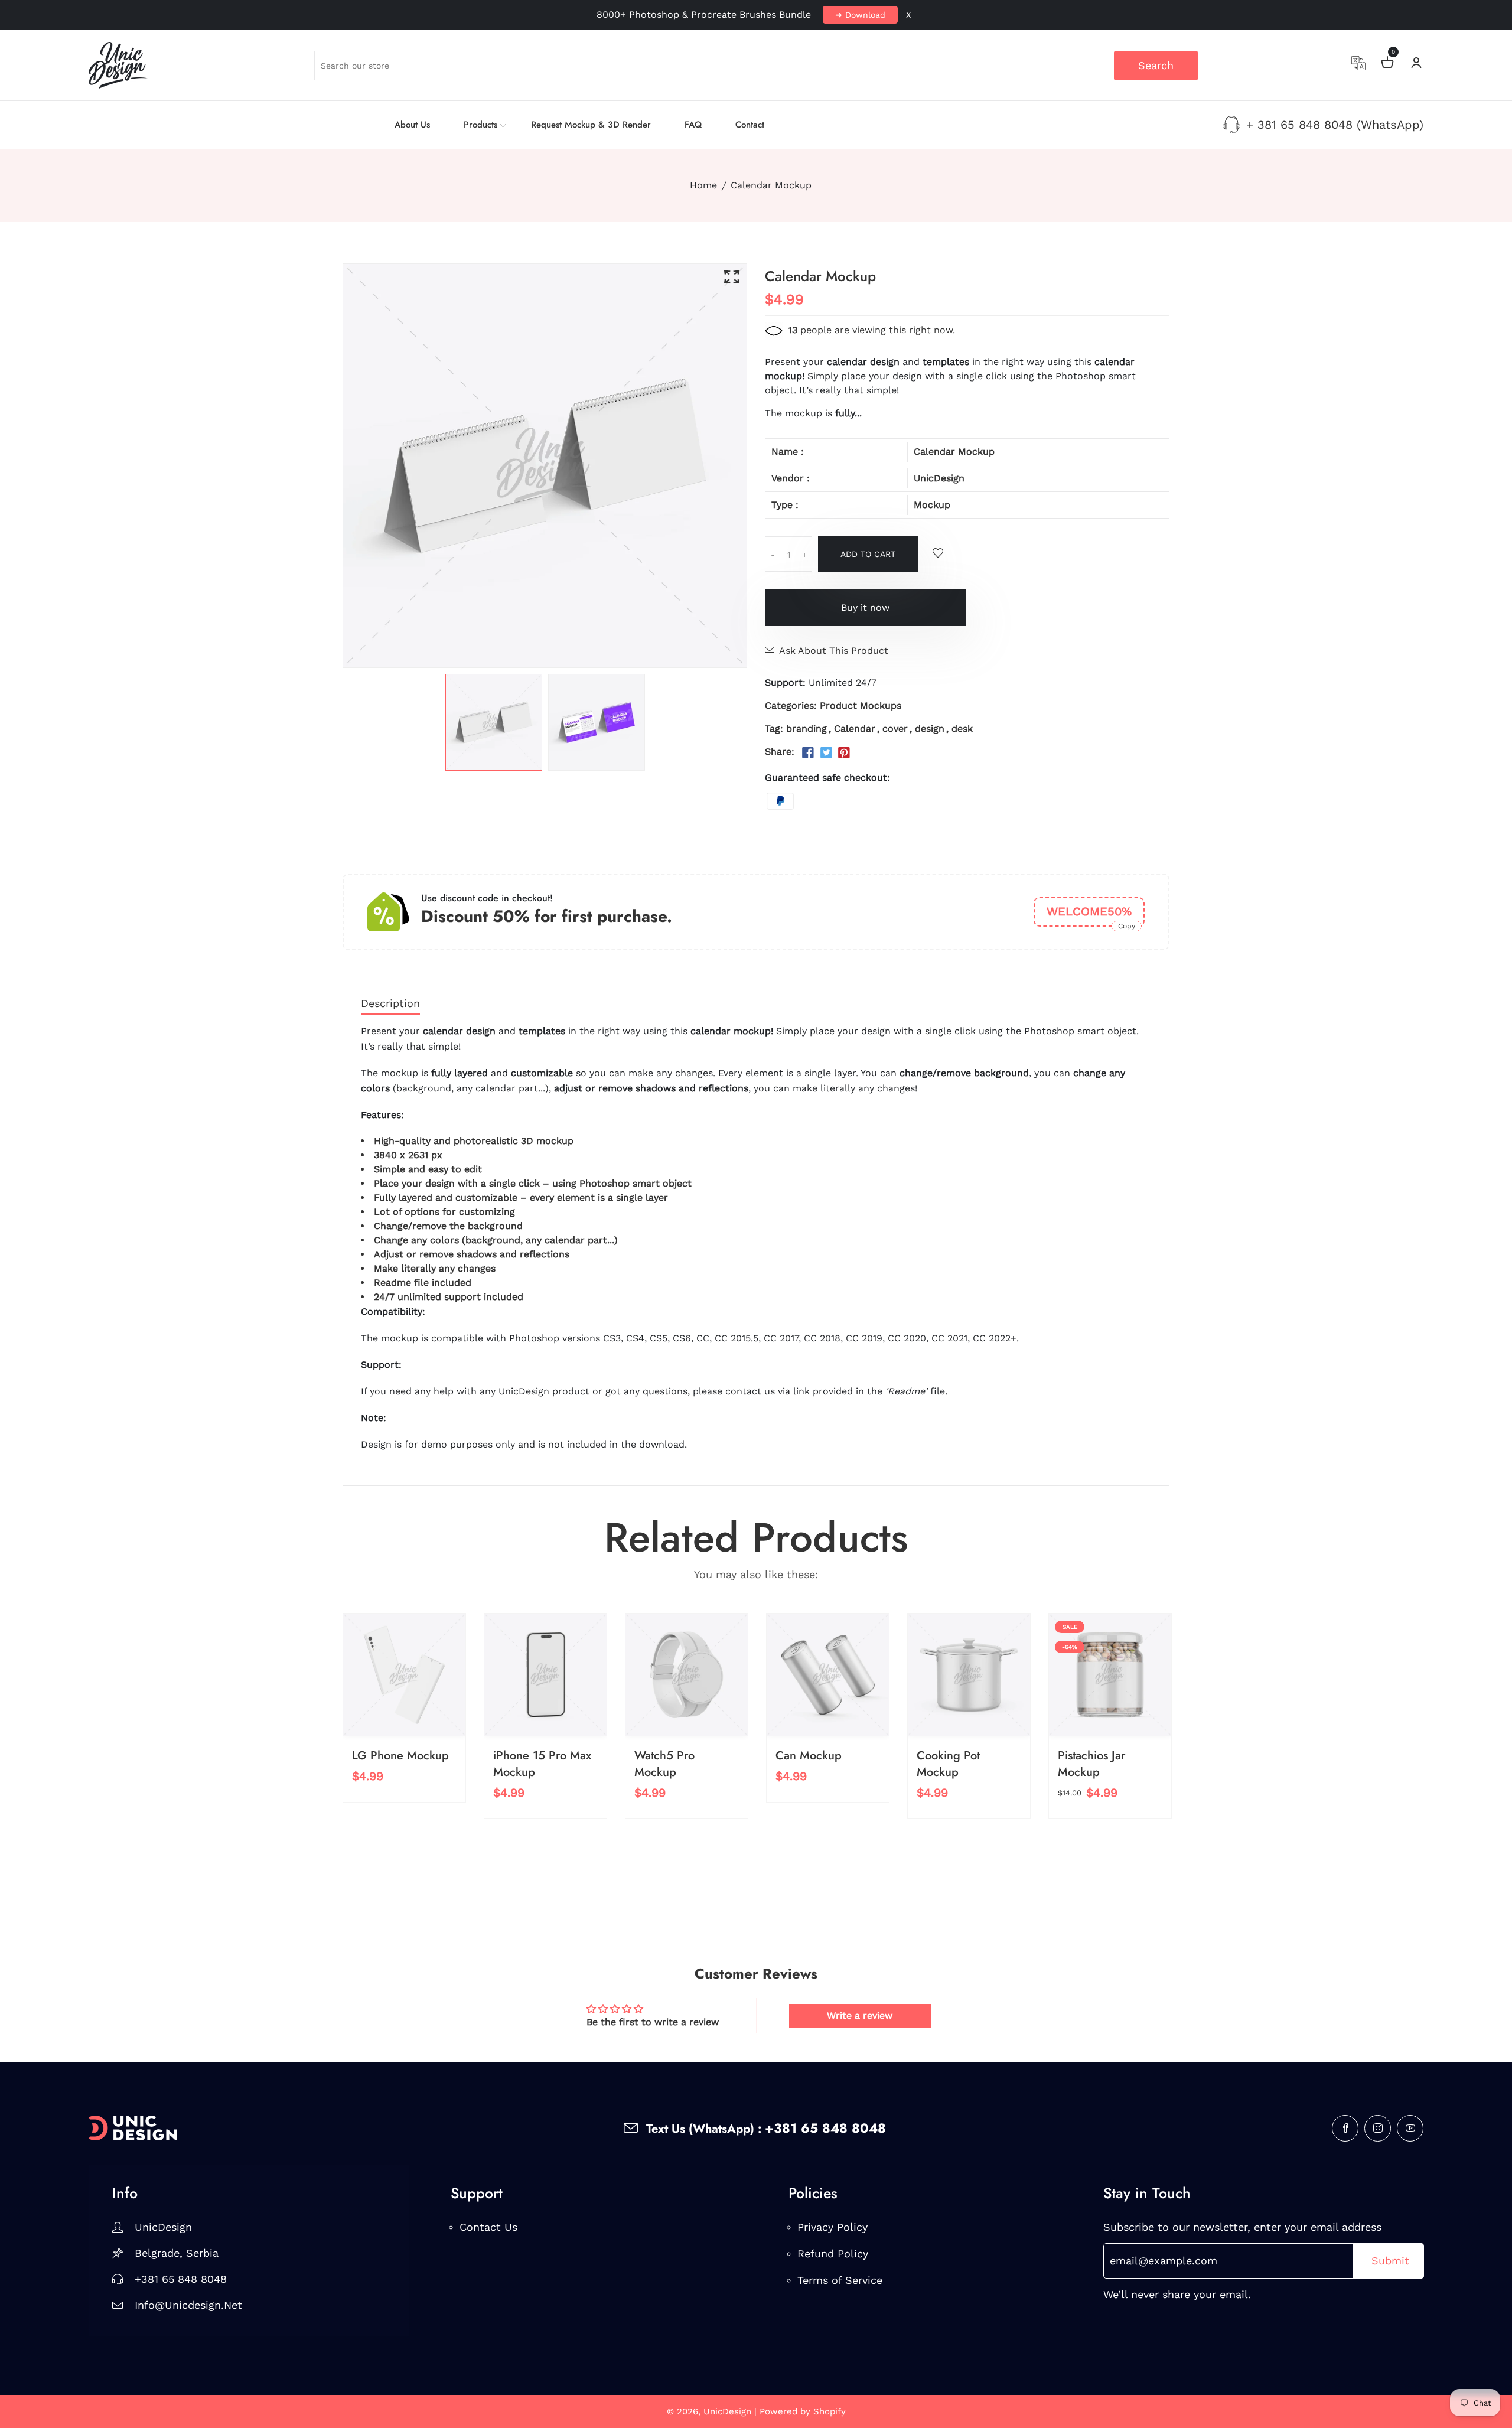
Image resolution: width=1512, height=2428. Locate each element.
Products (480, 125)
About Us (412, 125)
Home (703, 185)
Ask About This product (834, 651)
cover (895, 729)
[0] (1387, 64)
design (930, 729)
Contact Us (488, 2227)
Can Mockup (809, 1756)
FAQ (693, 125)
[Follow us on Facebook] (808, 753)
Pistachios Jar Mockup (1091, 1764)
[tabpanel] (494, 722)
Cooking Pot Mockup (948, 1764)
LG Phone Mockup (400, 1756)
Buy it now (865, 607)
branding (806, 729)
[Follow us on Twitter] (826, 753)
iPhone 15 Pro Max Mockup (542, 1764)
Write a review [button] (860, 2015)
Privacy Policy (832, 2227)
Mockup (932, 505)
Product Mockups (861, 705)
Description (390, 1004)
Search (1156, 65)
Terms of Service (840, 2280)
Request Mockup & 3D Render (591, 125)
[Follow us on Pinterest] (844, 753)
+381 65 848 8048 (181, 2279)
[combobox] (756, 66)
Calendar (855, 729)
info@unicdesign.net (188, 2305)
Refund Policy (833, 2253)
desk (962, 729)
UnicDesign (939, 478)
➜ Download (860, 15)
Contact (750, 125)
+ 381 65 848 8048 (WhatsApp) (1335, 125)
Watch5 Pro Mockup (664, 1764)
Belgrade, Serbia (177, 2253)
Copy (1127, 926)
